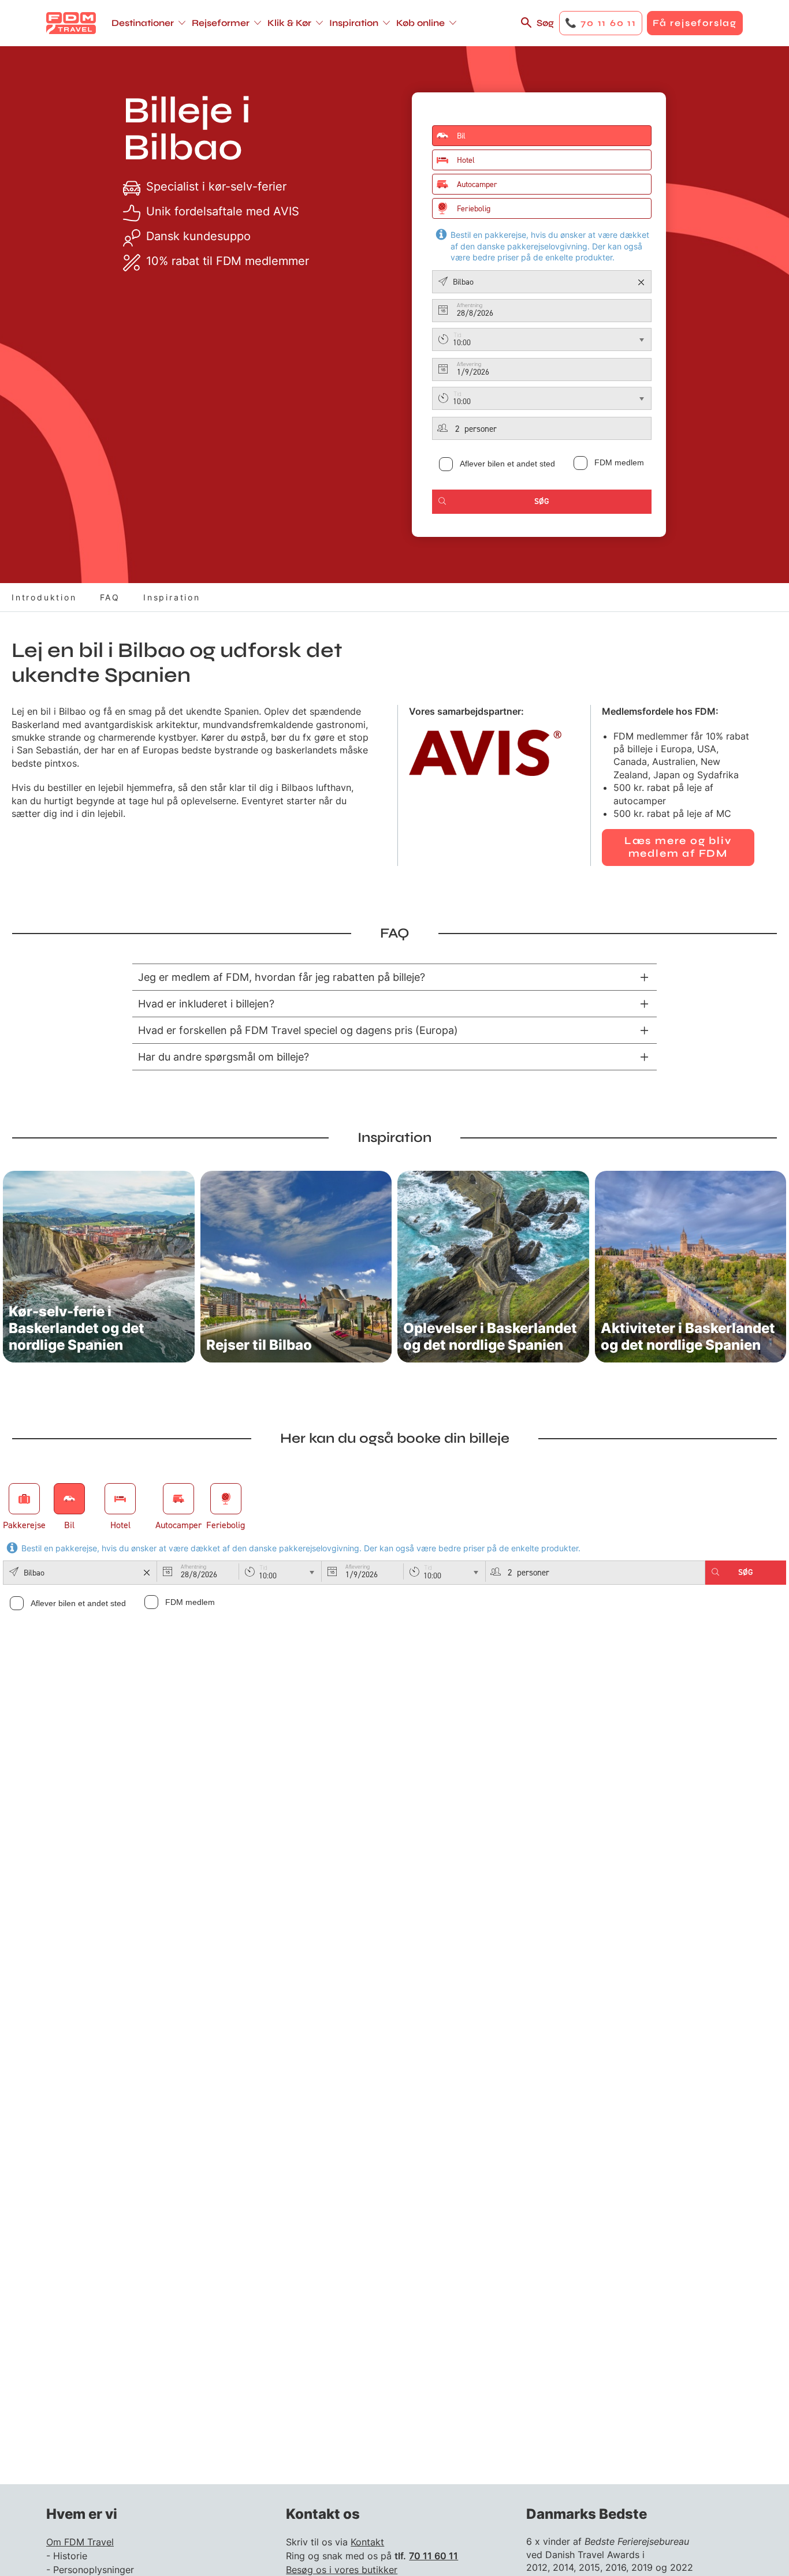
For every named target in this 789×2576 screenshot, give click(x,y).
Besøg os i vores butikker (342, 2570)
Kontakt (367, 2542)
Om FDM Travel (80, 2542)
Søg (545, 23)
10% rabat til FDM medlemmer (228, 261)
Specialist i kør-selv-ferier (216, 186)
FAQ (110, 597)
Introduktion (44, 597)
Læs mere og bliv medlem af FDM (678, 847)
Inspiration (172, 597)
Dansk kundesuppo (198, 236)
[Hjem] (71, 23)
